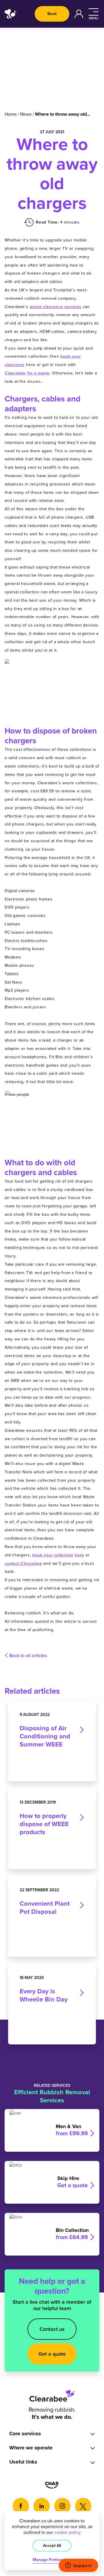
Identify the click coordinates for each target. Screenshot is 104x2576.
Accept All (52, 2546)
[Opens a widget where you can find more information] (78, 2566)
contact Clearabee (23, 1563)
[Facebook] (21, 2506)
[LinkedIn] (42, 2506)
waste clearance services (56, 307)
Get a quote (52, 2354)
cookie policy (67, 2532)
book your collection (53, 1555)
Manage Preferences (52, 2560)
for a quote (38, 373)
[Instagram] (62, 2506)
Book (52, 14)
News (26, 114)
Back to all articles (28, 1656)
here (79, 1555)
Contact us (52, 2329)
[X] (83, 2506)
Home (11, 114)
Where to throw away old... (63, 114)
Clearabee (15, 373)
